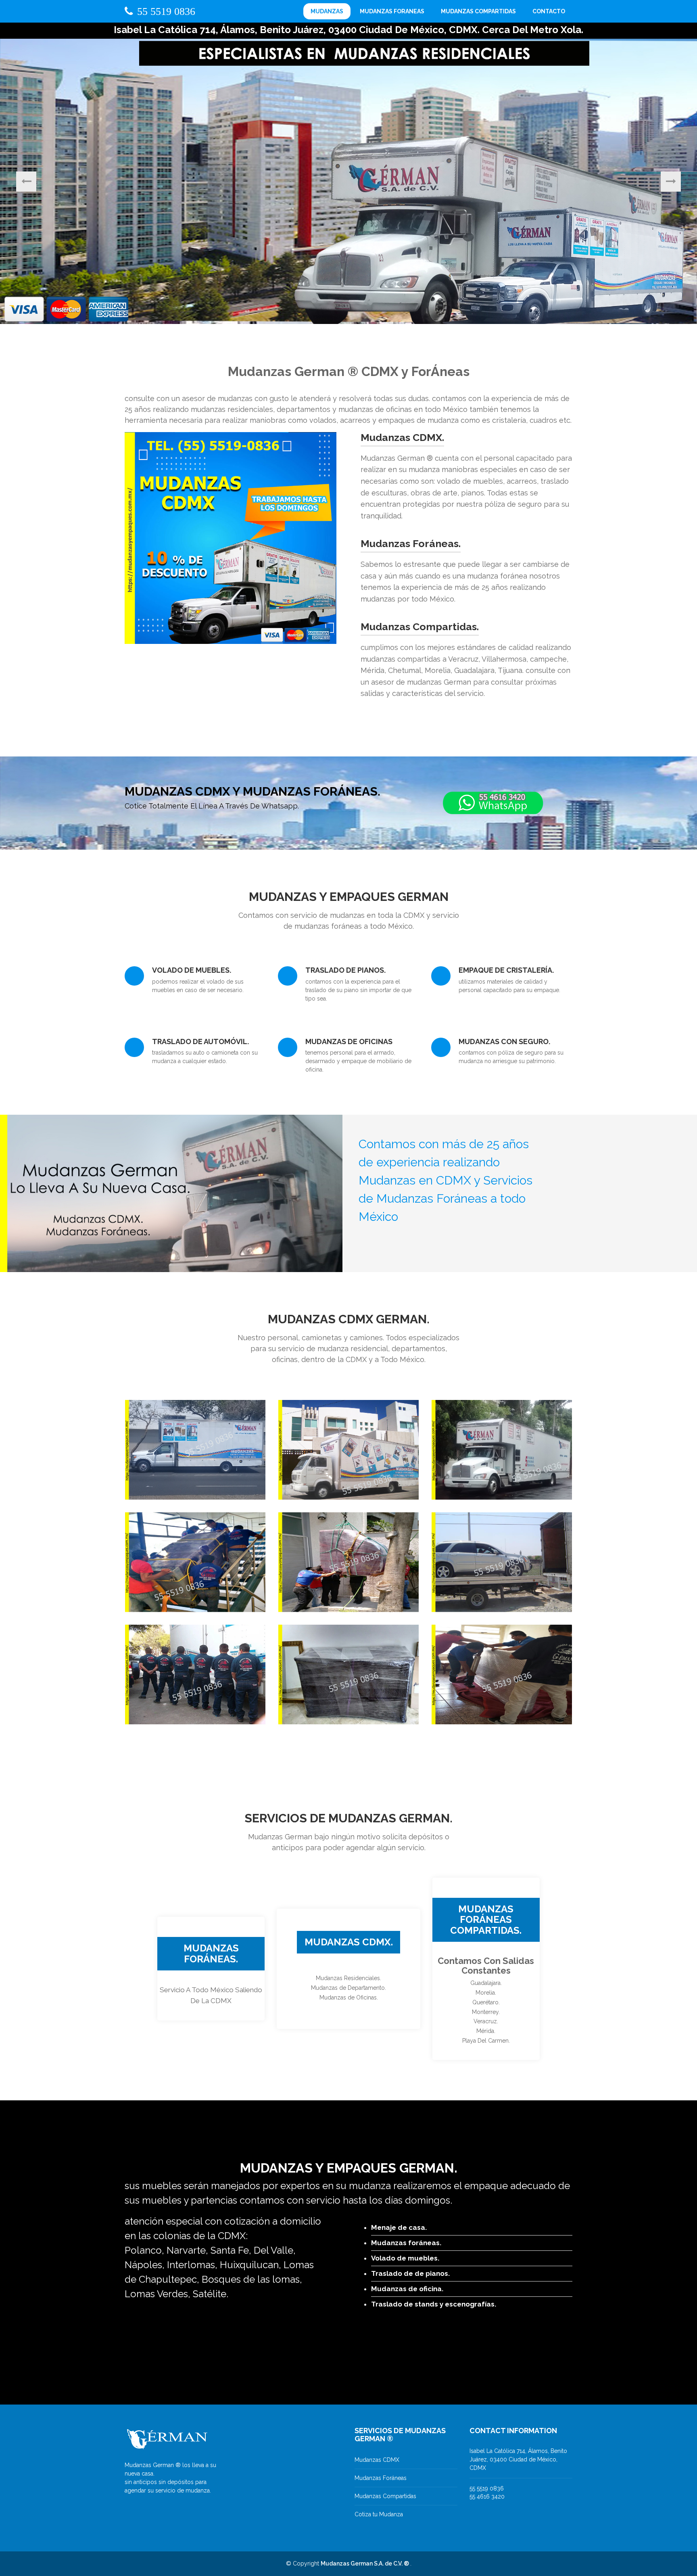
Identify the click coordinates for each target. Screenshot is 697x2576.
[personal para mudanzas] (195, 1674)
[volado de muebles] (348, 1562)
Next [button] (671, 182)
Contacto (549, 11)
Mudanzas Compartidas (478, 11)
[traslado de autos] (502, 1562)
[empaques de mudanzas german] (502, 1674)
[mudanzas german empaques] (348, 1674)
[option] (348, 181)
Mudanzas (327, 11)
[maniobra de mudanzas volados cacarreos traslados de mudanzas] (195, 1562)
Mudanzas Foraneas (392, 11)
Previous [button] (26, 182)
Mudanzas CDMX (377, 2460)
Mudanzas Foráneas (381, 2478)
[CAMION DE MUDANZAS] (502, 1449)
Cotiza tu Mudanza (379, 2514)
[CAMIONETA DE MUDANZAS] (195, 1449)
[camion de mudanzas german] (348, 1449)
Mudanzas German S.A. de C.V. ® (365, 2563)
